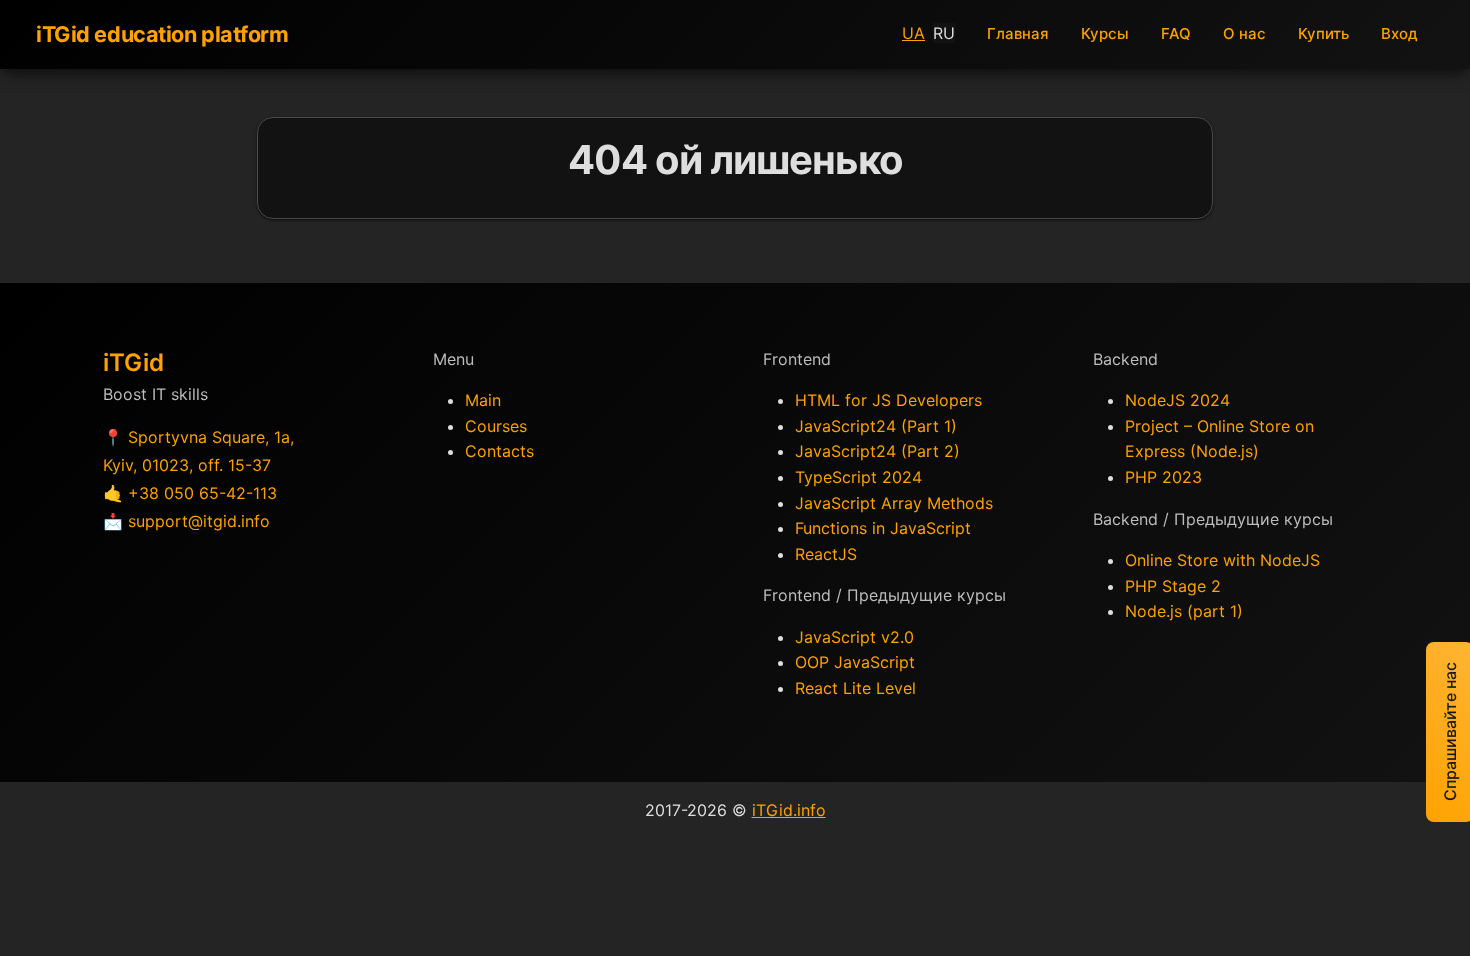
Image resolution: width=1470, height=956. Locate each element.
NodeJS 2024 (1177, 400)
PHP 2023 (1163, 477)
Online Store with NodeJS (1222, 560)
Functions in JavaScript (883, 528)
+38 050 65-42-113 (202, 493)
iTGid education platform (162, 34)
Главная (1018, 33)
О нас (1244, 33)
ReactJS (826, 554)
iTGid (133, 362)
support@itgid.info (199, 521)
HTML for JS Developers (888, 400)
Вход (1399, 33)
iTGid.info (789, 810)
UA (913, 33)
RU (944, 33)
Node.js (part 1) (1184, 611)
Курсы (1105, 33)
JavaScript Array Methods (894, 503)
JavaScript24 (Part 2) (877, 451)
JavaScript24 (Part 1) (876, 426)
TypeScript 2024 (858, 477)
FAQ (1176, 33)
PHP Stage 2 (1173, 586)
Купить (1323, 33)
